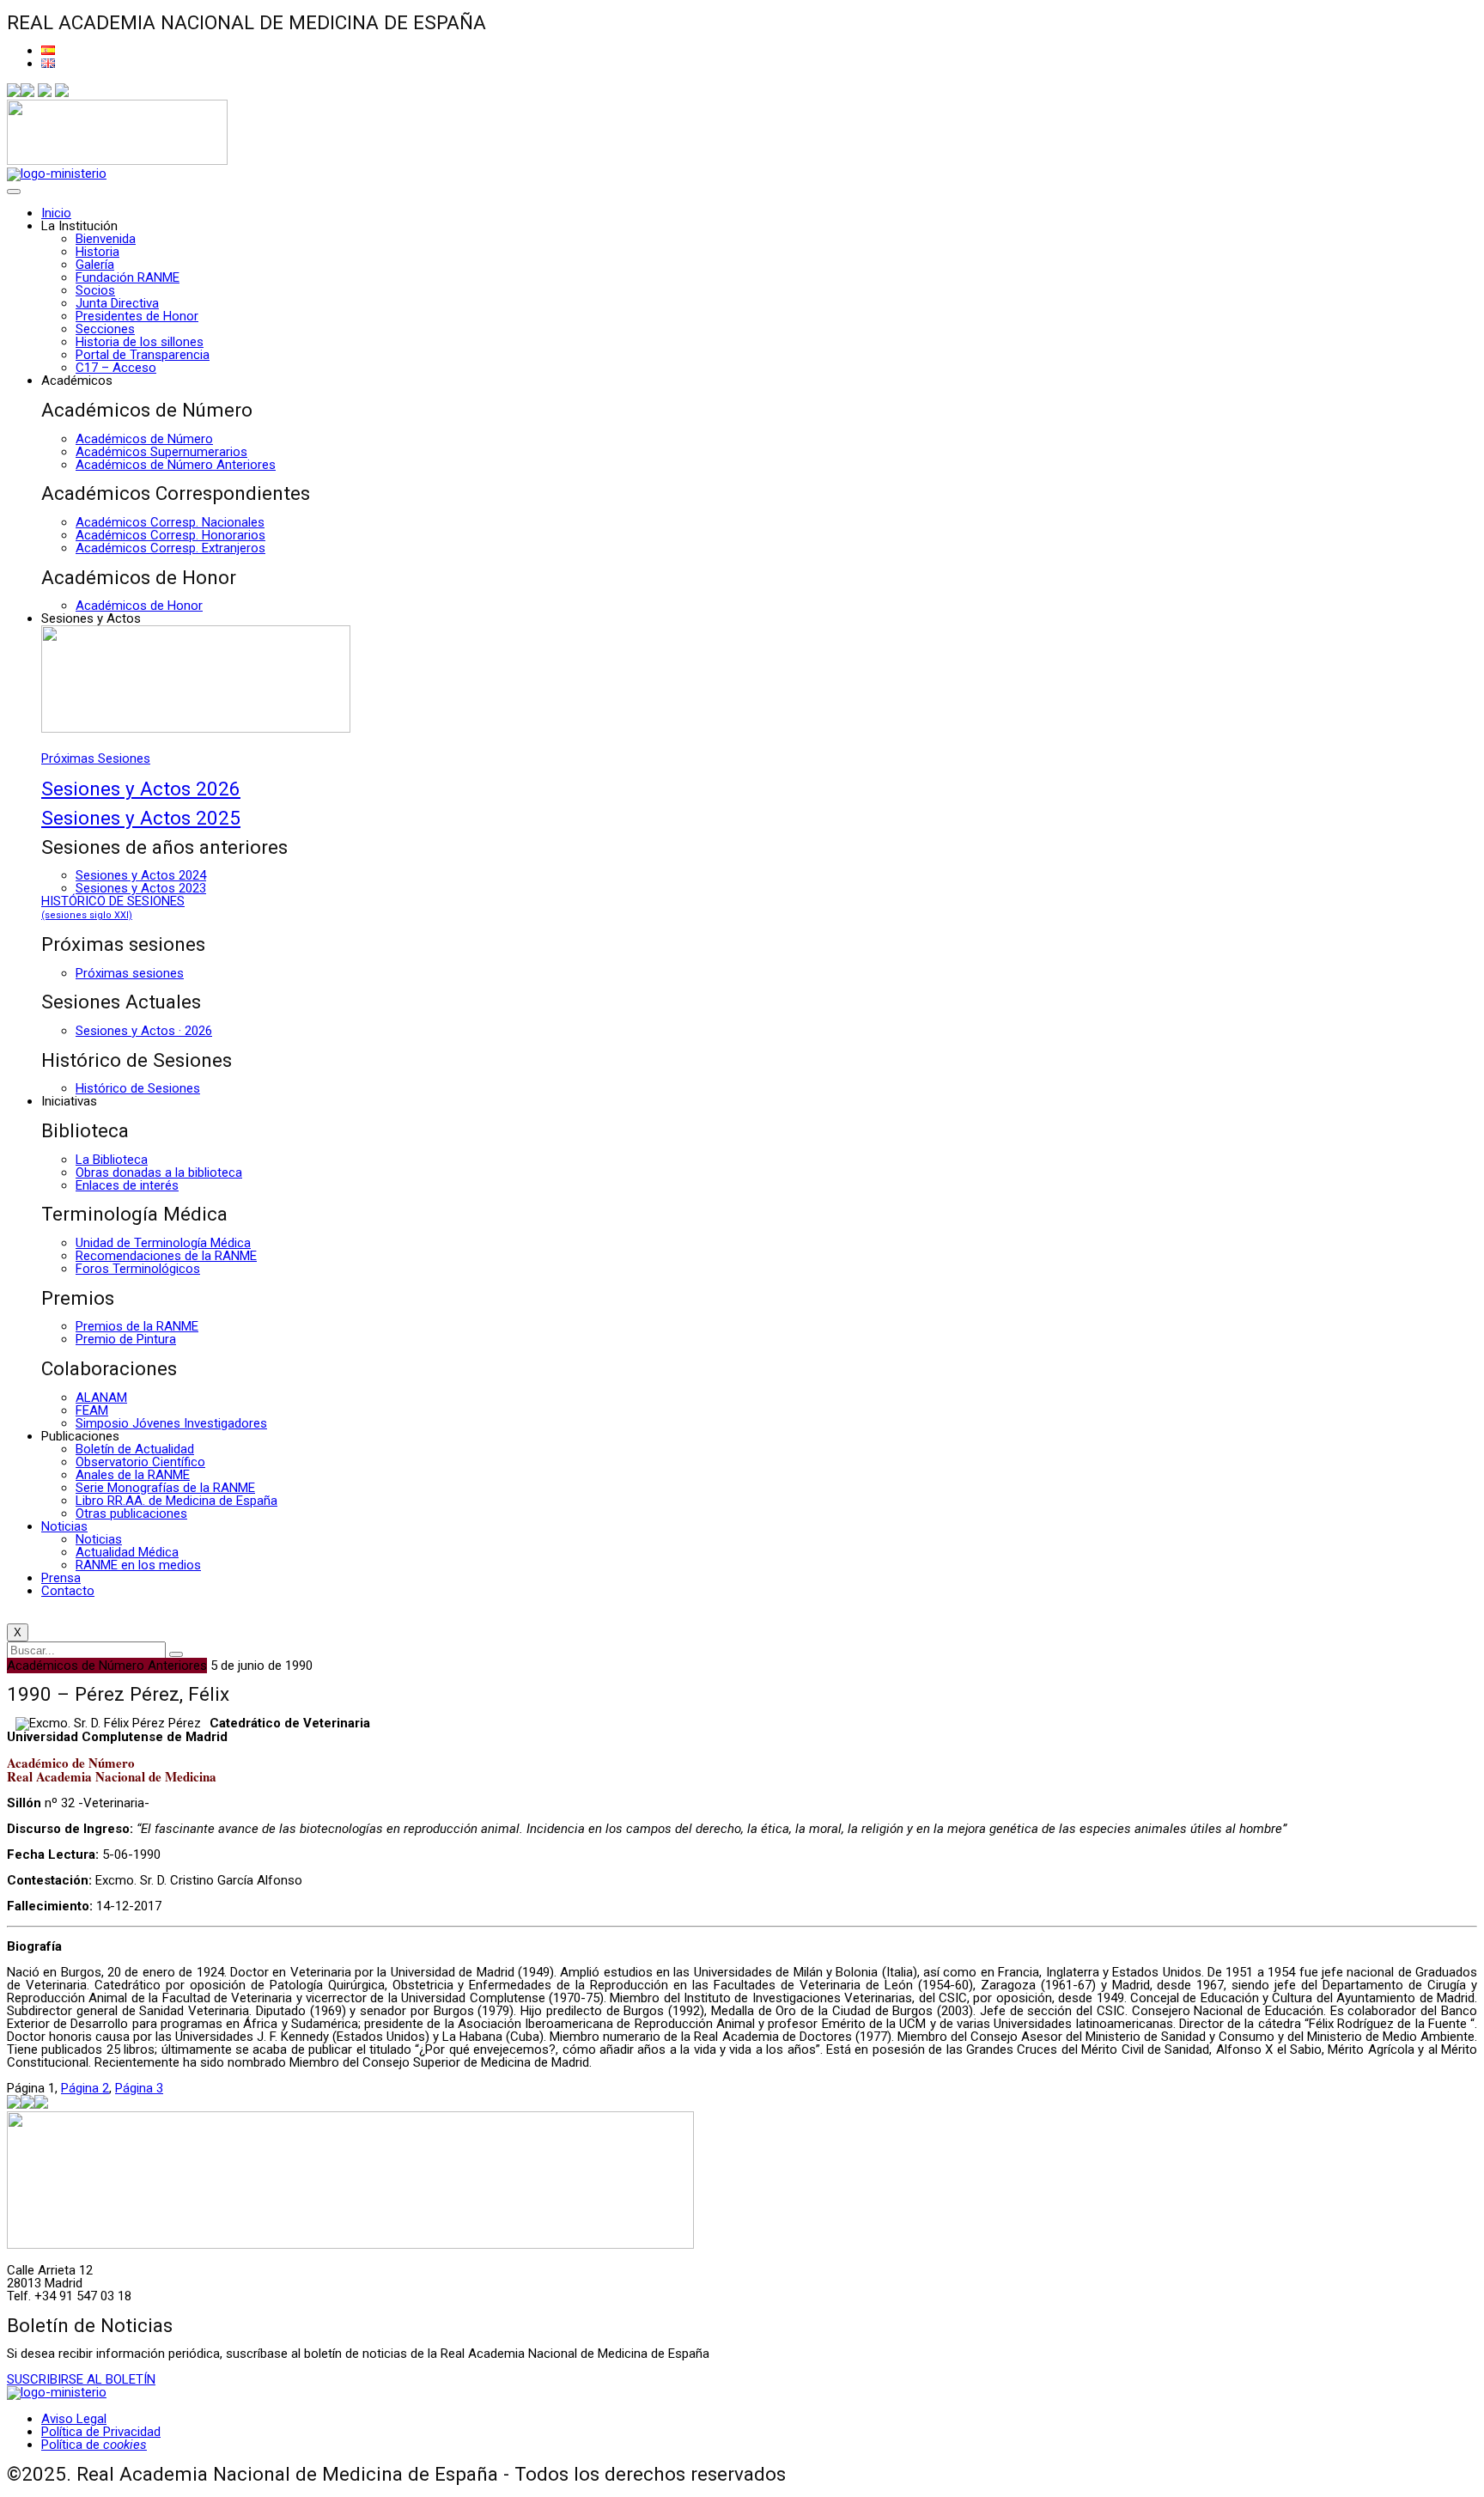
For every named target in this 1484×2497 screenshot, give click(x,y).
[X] (27, 93)
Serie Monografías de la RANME (165, 1488)
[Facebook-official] (14, 93)
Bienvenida (106, 239)
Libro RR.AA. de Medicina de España (176, 1501)
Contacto (68, 1591)
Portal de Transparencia (143, 355)
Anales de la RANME (133, 1475)
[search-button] (176, 1654)
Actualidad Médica (127, 1552)
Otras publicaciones (131, 1513)
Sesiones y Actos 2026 (141, 789)
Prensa (61, 1578)
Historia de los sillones (140, 342)
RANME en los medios (138, 1565)
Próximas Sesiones (96, 758)
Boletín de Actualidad (135, 1449)
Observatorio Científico (140, 1462)
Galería (95, 265)
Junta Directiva (117, 303)
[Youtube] (62, 93)
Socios (95, 290)
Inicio (56, 213)
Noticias (64, 1526)
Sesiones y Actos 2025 (141, 818)
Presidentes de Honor (137, 316)
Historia (97, 252)
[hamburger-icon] (14, 192)
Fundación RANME (128, 277)
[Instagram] (45, 93)
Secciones (105, 329)
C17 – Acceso (116, 368)
